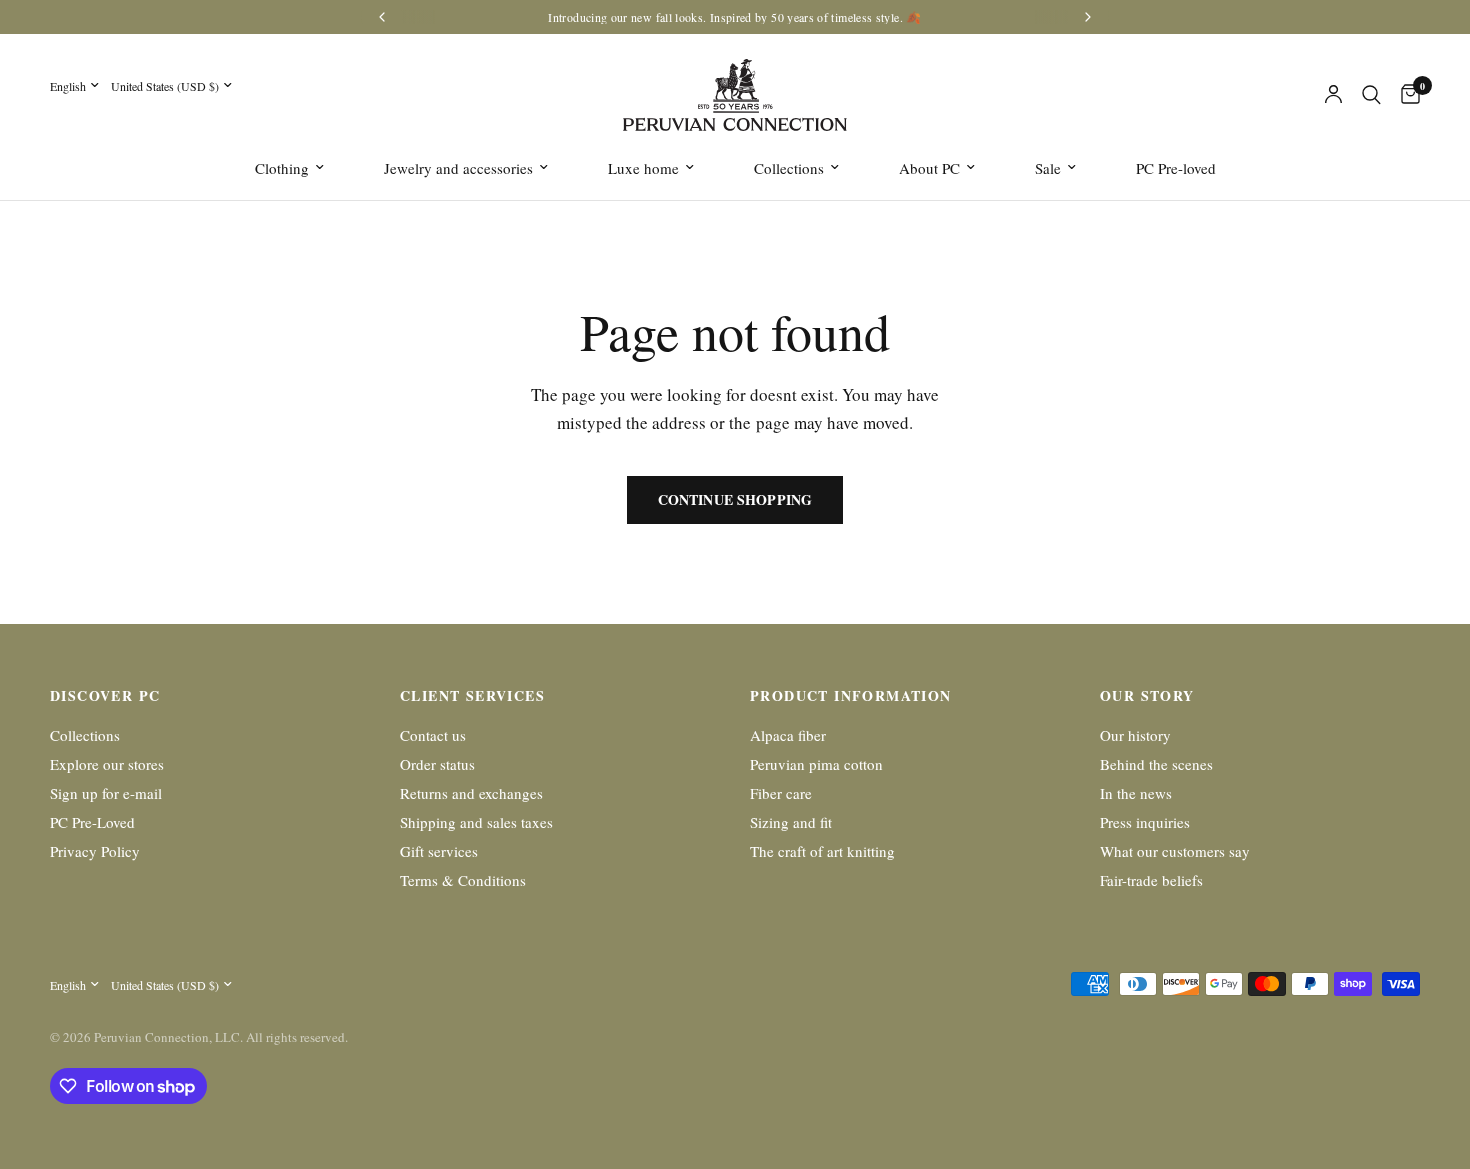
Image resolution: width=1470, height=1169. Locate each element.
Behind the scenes (1156, 764)
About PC (929, 168)
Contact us (433, 735)
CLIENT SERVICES (472, 696)
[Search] (1371, 95)
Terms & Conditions (463, 880)
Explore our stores (107, 764)
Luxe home (643, 168)
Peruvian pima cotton (816, 764)
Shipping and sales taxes (476, 822)
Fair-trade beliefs (1151, 880)
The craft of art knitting (822, 851)
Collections (789, 168)
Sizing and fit (791, 822)
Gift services (439, 851)
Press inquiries (1145, 822)
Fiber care (781, 793)
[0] (1405, 95)
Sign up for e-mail (106, 793)
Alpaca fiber (788, 735)
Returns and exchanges (471, 793)
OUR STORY (1147, 696)
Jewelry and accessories (458, 168)
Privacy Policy (95, 851)
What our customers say (1175, 851)
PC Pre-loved (1176, 168)
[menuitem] (289, 168)
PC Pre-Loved (92, 822)
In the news (1136, 793)
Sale (1048, 168)
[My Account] (1333, 95)
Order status (437, 764)
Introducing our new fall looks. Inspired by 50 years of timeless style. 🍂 (734, 17)
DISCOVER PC (105, 696)
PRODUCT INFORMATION (851, 696)
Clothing (282, 168)
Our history (1135, 735)
